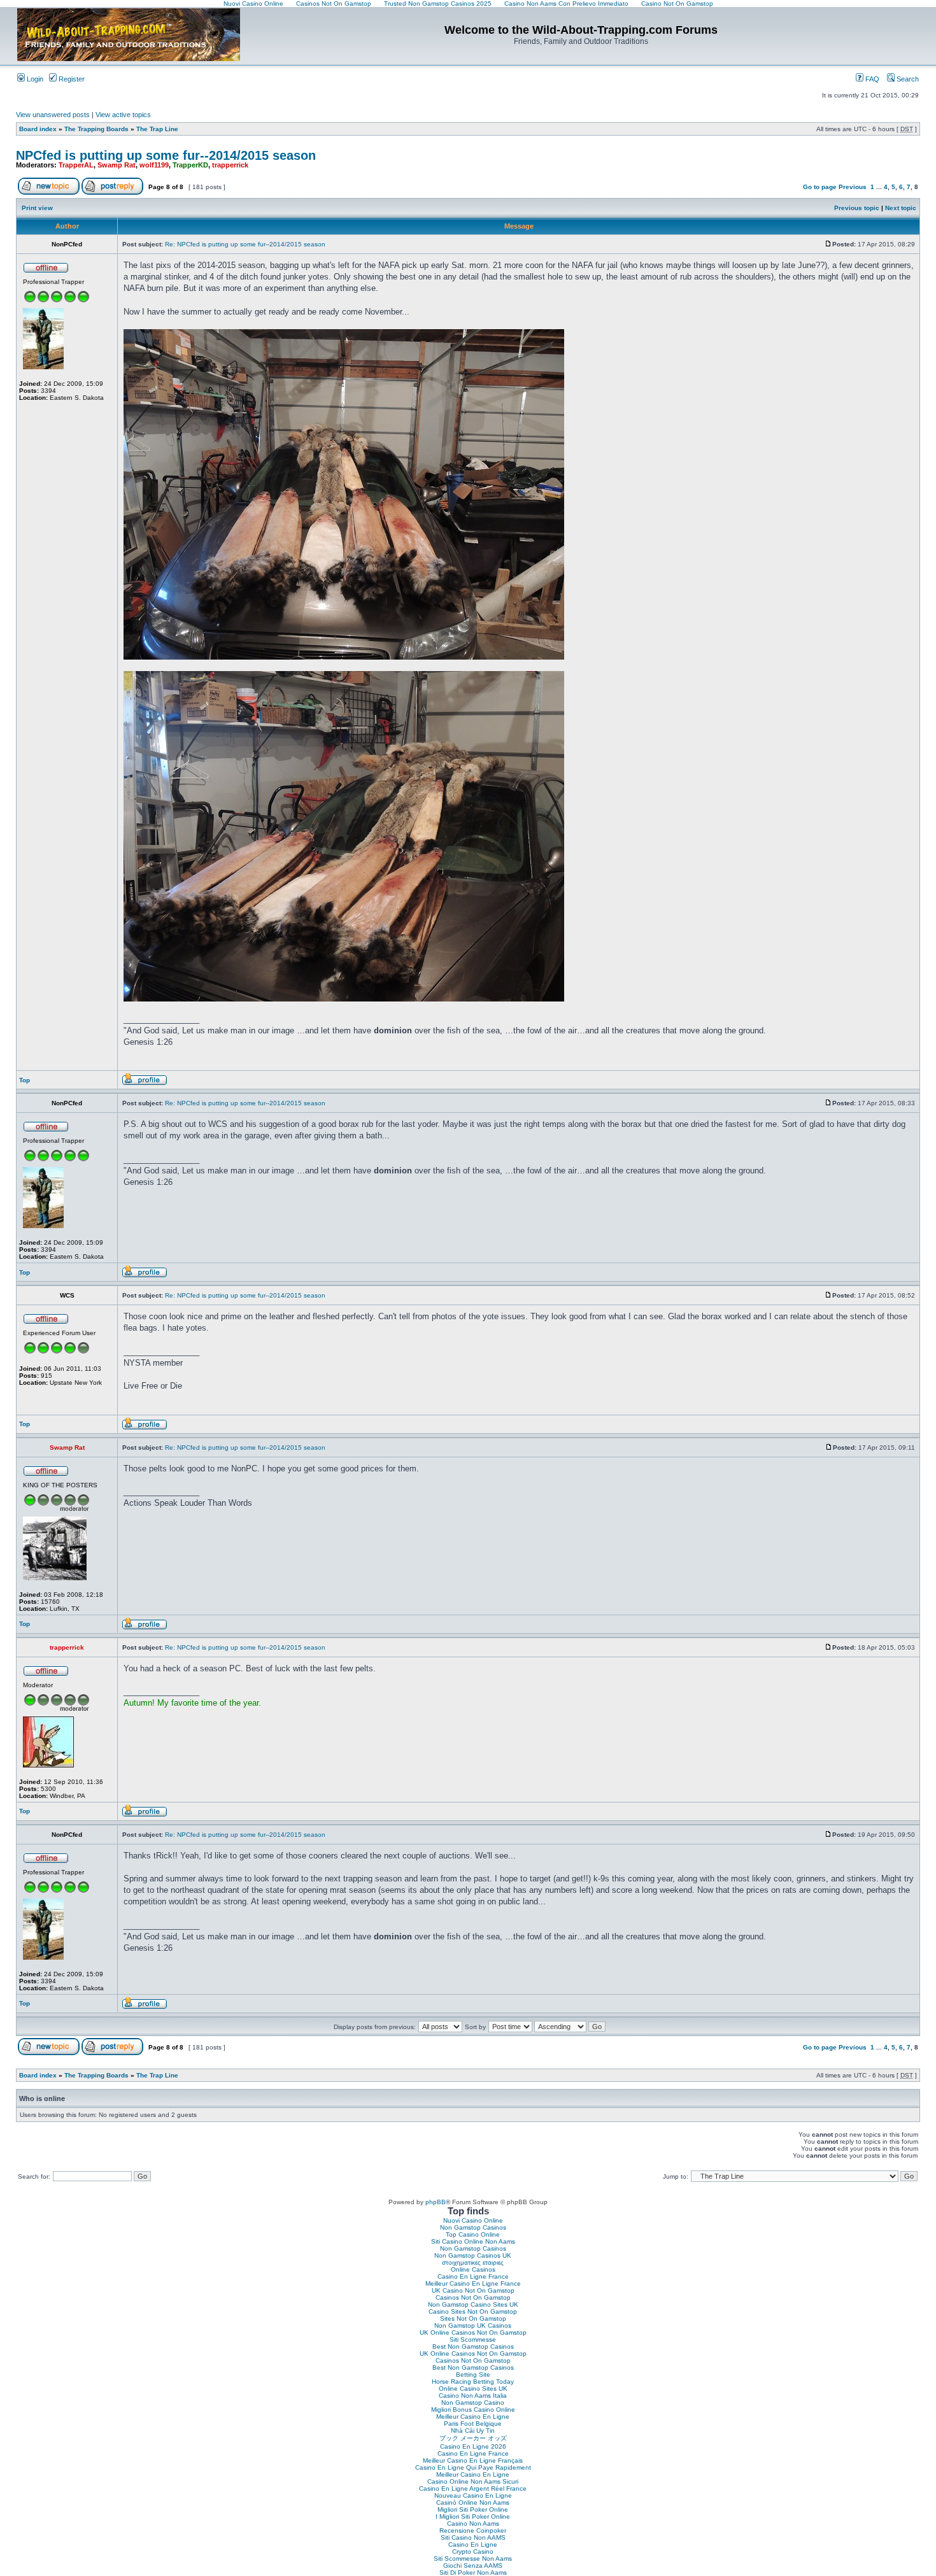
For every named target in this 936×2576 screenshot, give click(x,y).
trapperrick (230, 165)
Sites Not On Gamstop (473, 2318)
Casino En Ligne (473, 2544)
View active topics (123, 115)
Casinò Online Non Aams (473, 2502)
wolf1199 (154, 165)
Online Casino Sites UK (473, 2388)
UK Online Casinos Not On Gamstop (473, 2332)
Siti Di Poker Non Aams (473, 2572)
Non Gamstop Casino (473, 2403)
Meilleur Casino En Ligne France (473, 2283)
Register (71, 79)
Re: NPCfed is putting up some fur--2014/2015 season (245, 244)
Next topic (901, 208)
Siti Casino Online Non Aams (473, 2241)
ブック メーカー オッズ (473, 2438)
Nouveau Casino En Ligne (473, 2495)
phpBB (436, 2202)
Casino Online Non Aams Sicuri (473, 2481)
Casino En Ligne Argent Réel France (473, 2488)
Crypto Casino (473, 2551)
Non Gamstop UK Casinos (473, 2325)
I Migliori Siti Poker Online (473, 2516)
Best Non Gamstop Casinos (473, 2346)
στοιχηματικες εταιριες (473, 2262)
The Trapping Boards (96, 129)
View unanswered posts (53, 115)
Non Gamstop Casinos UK (473, 2255)
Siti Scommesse (473, 2339)
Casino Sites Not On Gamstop (473, 2311)
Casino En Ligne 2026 (473, 2446)
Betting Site (473, 2374)
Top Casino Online (473, 2234)
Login (34, 79)
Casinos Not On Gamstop (473, 2297)
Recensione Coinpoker (473, 2530)
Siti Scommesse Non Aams (473, 2558)
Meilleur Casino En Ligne (473, 2417)
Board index (38, 129)
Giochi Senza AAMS (473, 2565)
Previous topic (857, 208)
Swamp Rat (117, 165)
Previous (853, 187)
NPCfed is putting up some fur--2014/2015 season (166, 155)
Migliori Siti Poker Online (473, 2509)
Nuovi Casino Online (473, 2220)
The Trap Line (157, 129)
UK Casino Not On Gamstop (473, 2290)
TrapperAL (76, 165)
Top (25, 1080)
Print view (37, 208)
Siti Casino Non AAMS (473, 2537)
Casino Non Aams (473, 2523)
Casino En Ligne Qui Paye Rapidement (473, 2467)
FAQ (871, 79)
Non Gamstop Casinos (473, 2227)
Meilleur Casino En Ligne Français (473, 2460)
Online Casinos (473, 2269)
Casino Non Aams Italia (473, 2396)
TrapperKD (190, 165)
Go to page (820, 187)
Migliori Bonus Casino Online (473, 2410)
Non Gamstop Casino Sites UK (473, 2304)
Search (907, 79)
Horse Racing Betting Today (473, 2381)
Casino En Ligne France (473, 2276)
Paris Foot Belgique (473, 2424)
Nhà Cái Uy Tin (473, 2431)
